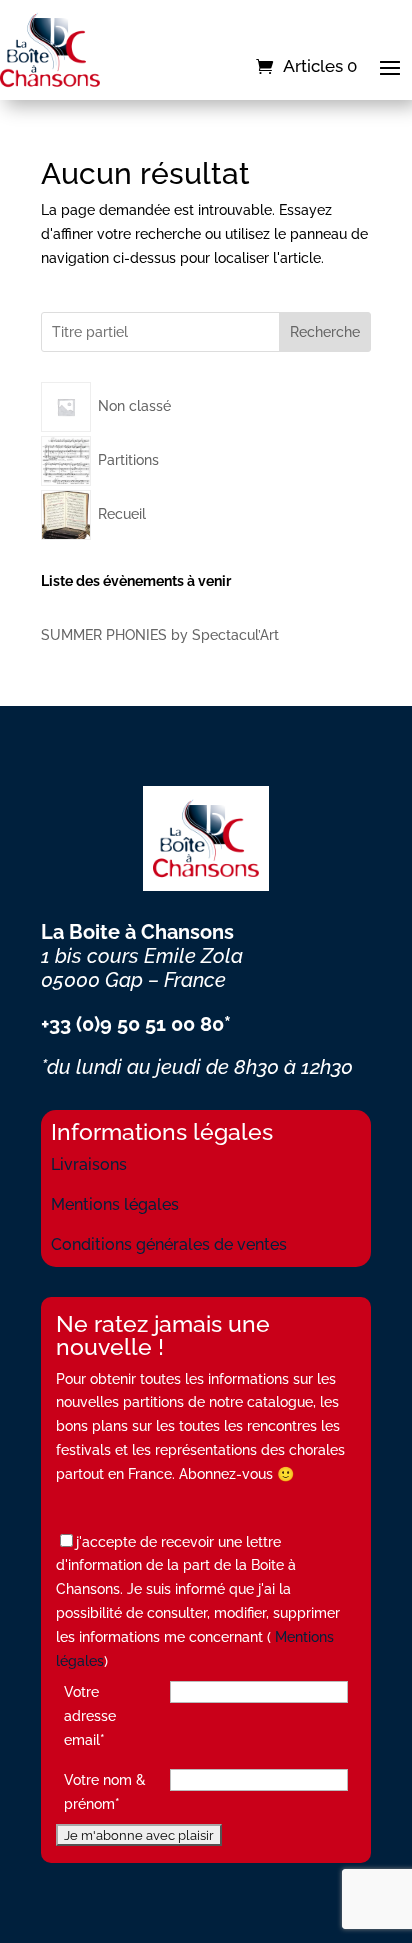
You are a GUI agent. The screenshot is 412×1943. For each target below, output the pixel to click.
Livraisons (89, 1164)
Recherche (325, 332)
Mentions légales (115, 1204)
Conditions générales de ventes (169, 1244)
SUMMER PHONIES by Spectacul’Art (160, 635)
